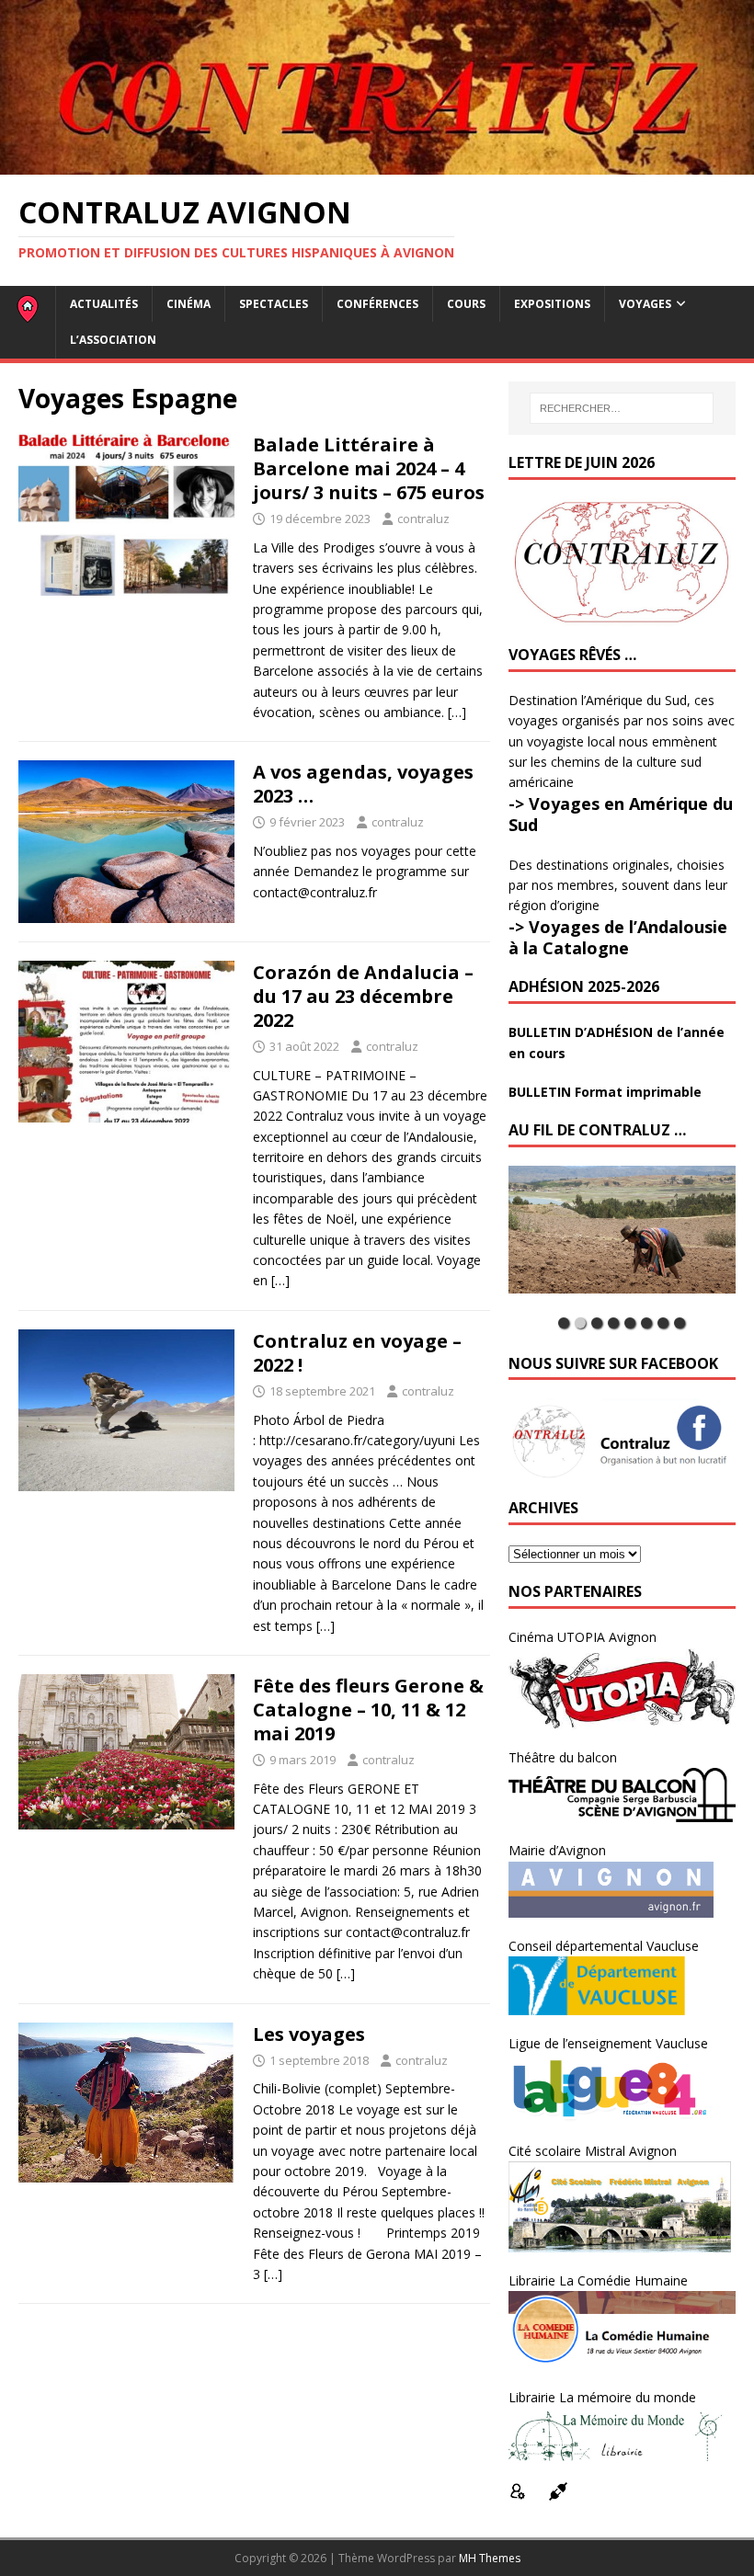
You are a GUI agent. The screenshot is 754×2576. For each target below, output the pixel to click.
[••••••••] (622, 1237)
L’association (113, 340)
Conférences (377, 304)
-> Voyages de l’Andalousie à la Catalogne (618, 937)
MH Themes (490, 2558)
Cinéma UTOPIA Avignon (583, 1637)
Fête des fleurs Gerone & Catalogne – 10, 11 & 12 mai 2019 (368, 1710)
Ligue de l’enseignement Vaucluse (608, 2043)
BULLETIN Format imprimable (605, 1092)
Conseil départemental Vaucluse (604, 1946)
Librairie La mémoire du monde (602, 2397)
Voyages (645, 304)
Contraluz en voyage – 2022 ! (357, 1353)
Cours (466, 304)
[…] (457, 712)
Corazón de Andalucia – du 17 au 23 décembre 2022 (363, 996)
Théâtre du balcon (563, 1757)
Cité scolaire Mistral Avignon (593, 2151)
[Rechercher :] (622, 408)
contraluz (423, 519)
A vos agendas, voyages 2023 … (363, 784)
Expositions (552, 304)
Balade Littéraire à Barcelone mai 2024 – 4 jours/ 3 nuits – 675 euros (369, 468)
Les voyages (309, 2034)
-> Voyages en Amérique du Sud (621, 814)
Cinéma (188, 304)
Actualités (104, 304)
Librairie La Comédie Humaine (598, 2280)
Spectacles (274, 304)
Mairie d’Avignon (557, 1850)
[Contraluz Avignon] (377, 163)
